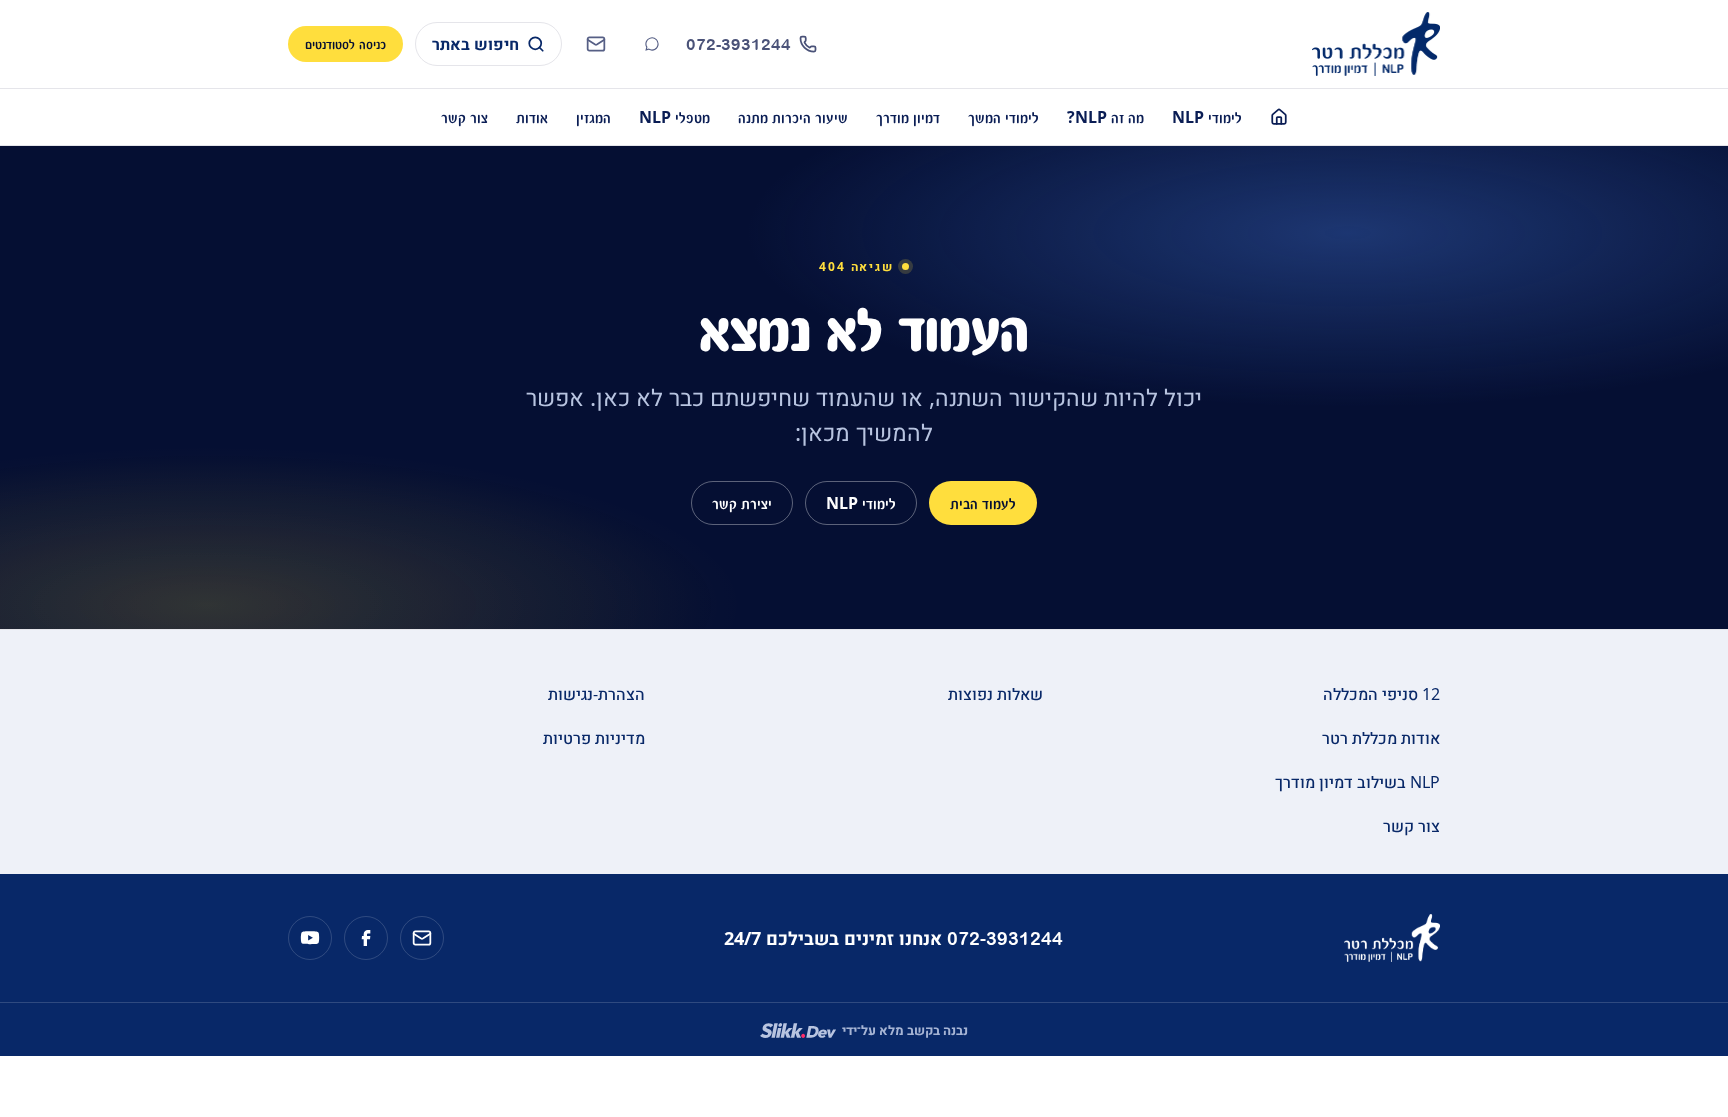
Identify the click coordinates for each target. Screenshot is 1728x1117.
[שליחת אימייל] (596, 44)
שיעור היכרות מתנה (793, 117)
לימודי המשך (1003, 117)
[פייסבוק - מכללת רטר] (366, 938)
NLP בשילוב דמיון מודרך (1357, 782)
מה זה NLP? (1105, 117)
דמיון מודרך (908, 117)
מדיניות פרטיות (594, 738)
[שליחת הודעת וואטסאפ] (652, 44)
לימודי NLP (1207, 117)
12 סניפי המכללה (1381, 694)
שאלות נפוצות (995, 694)
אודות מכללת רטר (1381, 738)
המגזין (593, 117)
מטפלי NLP (674, 117)
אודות (532, 117)
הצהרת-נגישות (596, 694)
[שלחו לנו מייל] (422, 938)
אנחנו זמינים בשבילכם (893, 938)
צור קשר (464, 117)
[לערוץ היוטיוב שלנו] (310, 938)
